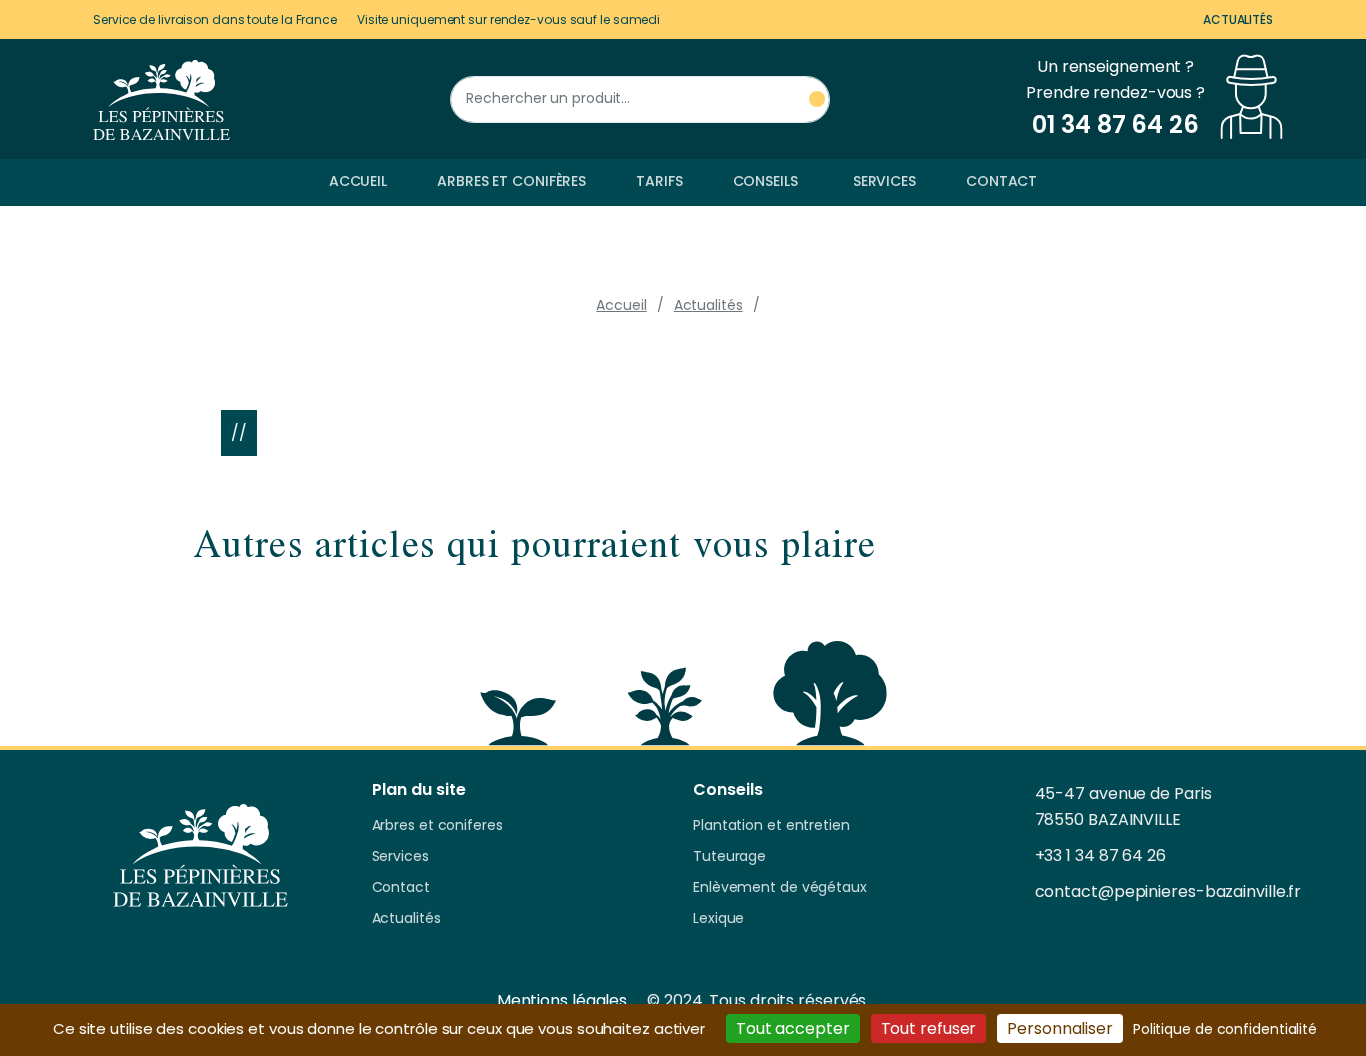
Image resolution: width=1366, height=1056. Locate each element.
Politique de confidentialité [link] (1225, 1029)
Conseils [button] (765, 181)
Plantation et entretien (771, 826)
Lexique (718, 919)
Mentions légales (562, 1000)
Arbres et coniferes (437, 826)
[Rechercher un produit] (817, 99)
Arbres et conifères (511, 181)
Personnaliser (1060, 1028)
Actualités (1238, 19)
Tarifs (659, 181)
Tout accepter (793, 1028)
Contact (1001, 181)
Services (884, 181)
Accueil (358, 181)
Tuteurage (729, 857)
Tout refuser (929, 1028)
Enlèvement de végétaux (780, 888)
